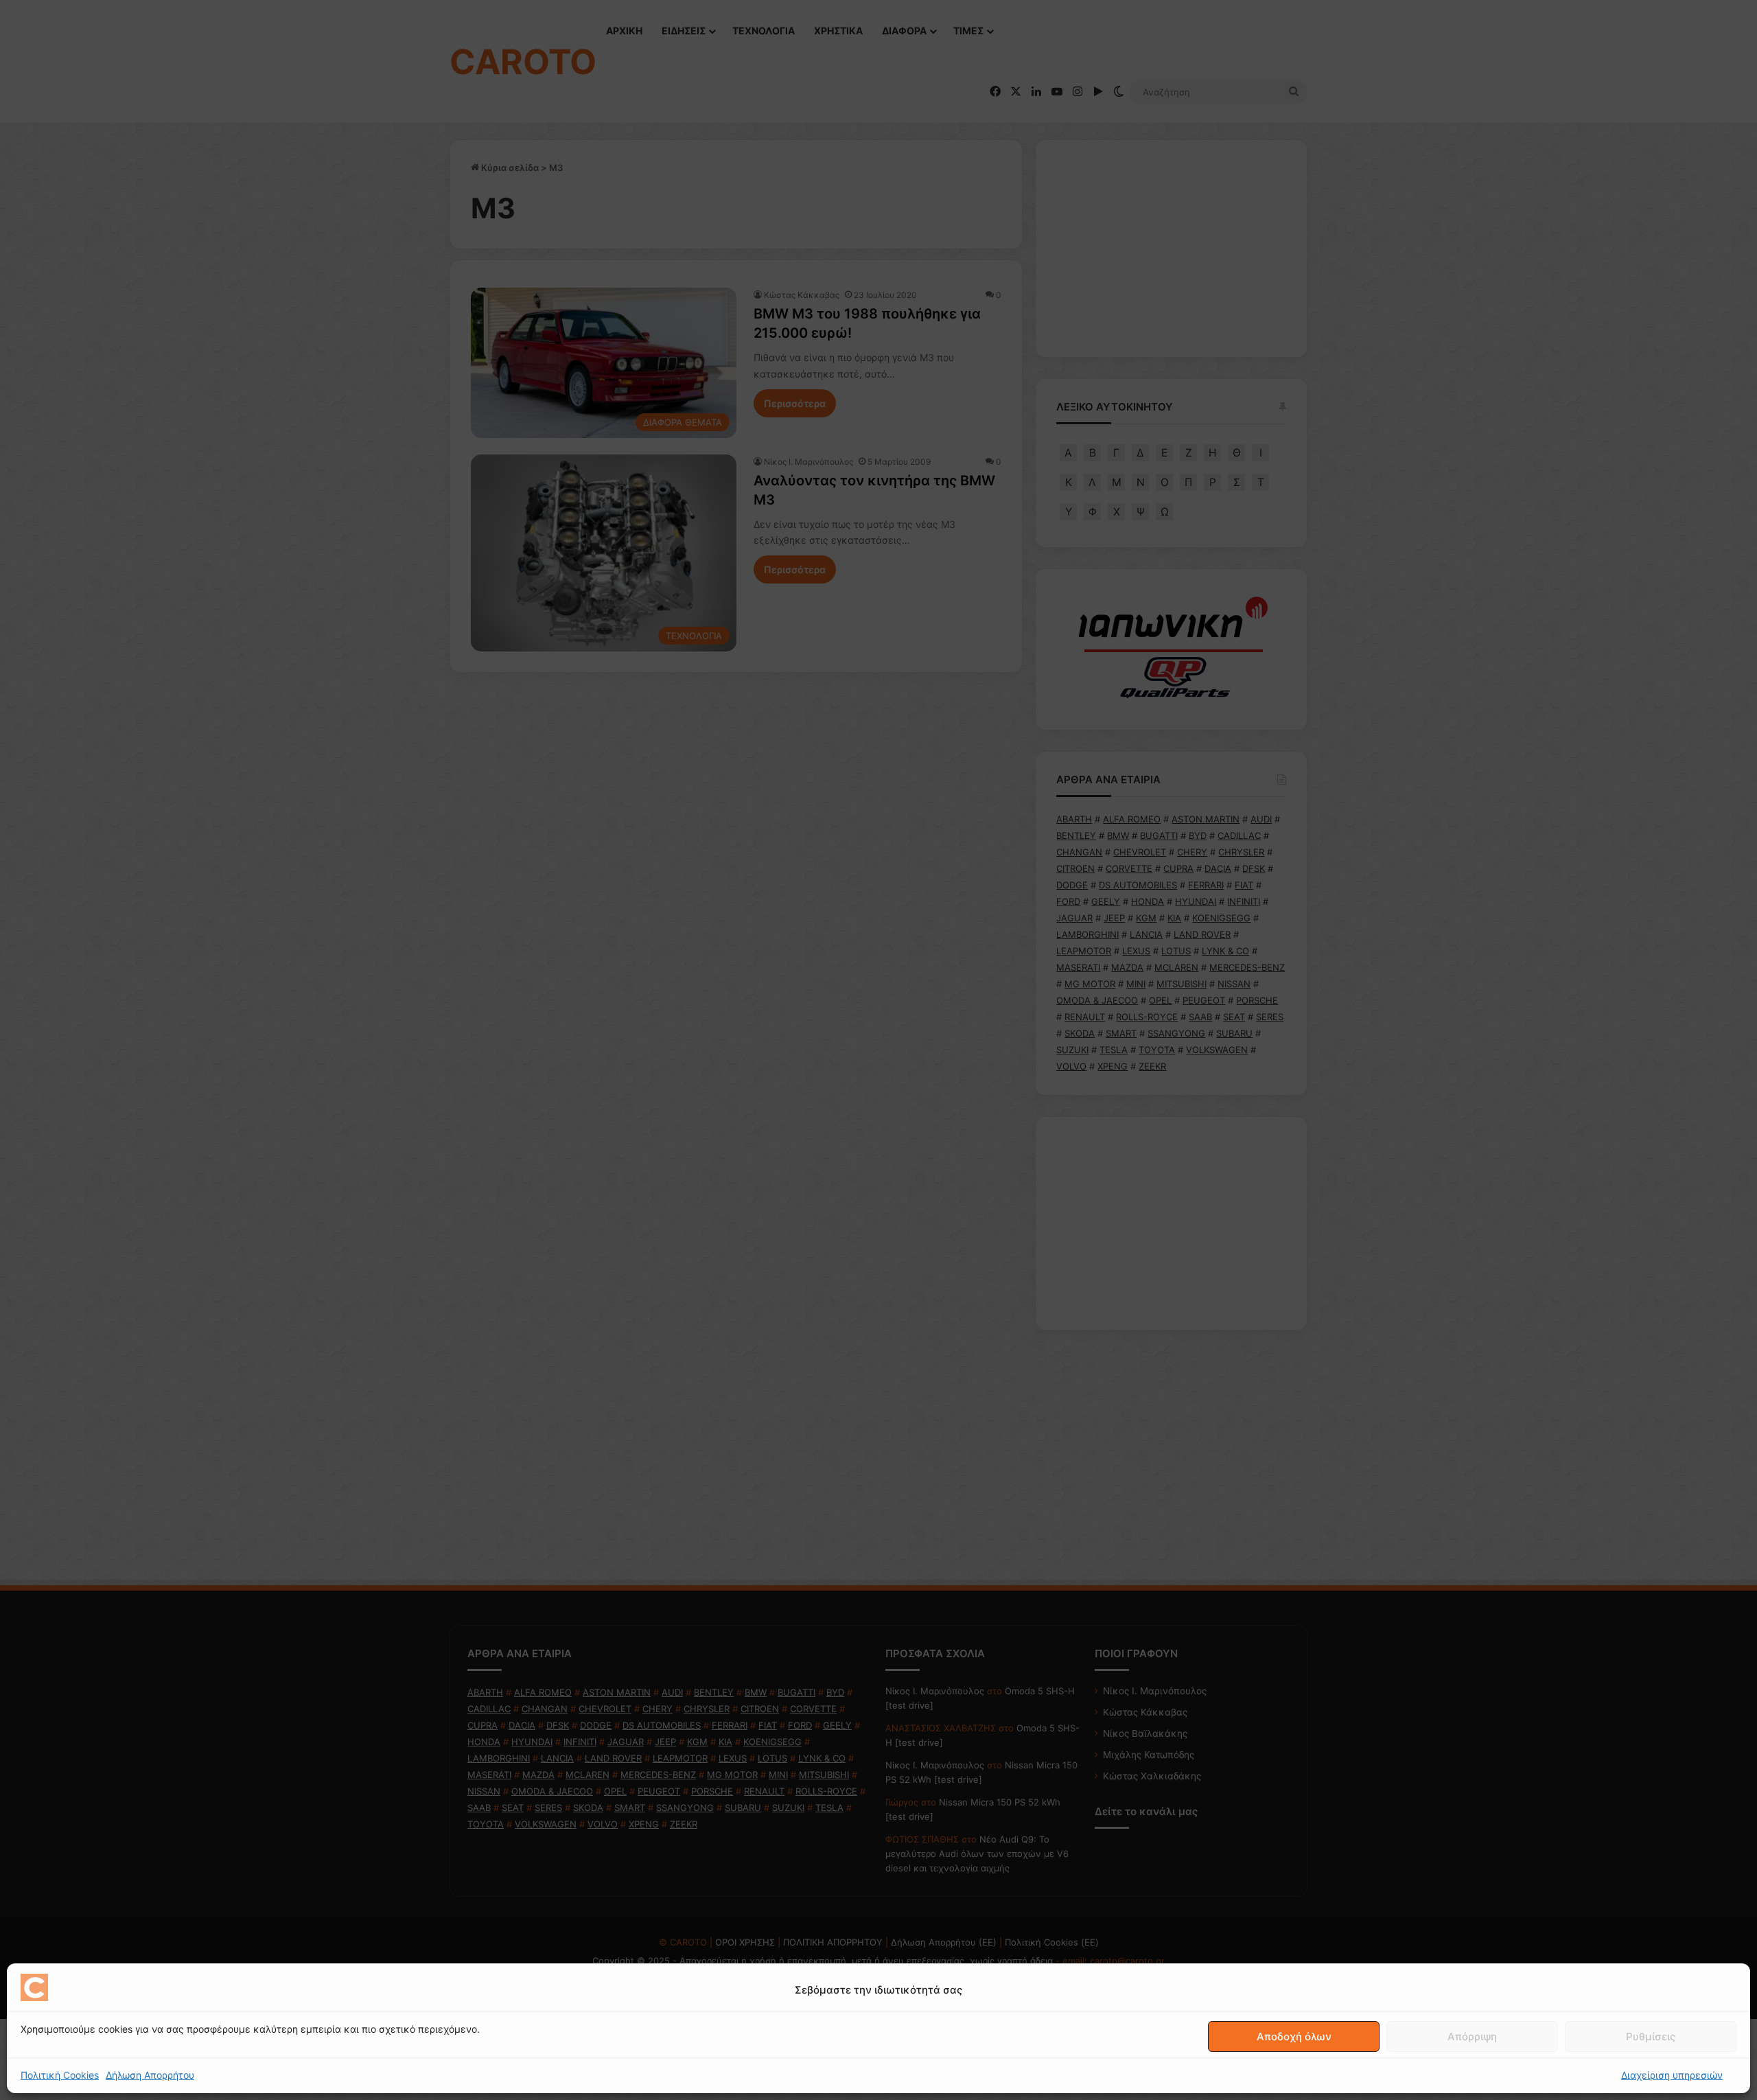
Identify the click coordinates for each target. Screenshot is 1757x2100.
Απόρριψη (1472, 2036)
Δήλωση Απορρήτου (150, 2075)
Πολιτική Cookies (60, 2075)
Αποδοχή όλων (1294, 2036)
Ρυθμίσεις (1651, 2036)
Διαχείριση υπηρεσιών (1672, 2075)
